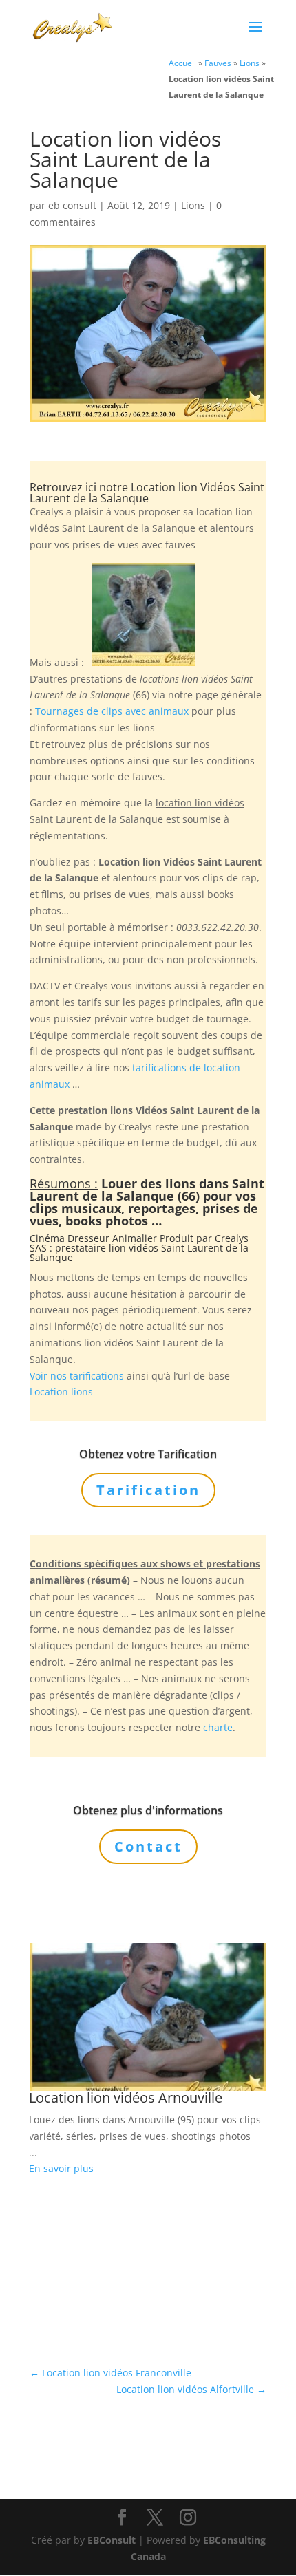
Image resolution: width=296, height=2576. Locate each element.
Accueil (182, 63)
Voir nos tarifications (77, 1376)
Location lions (61, 1392)
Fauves (218, 63)
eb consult (72, 205)
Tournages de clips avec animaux (112, 711)
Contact (148, 1846)
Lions (250, 63)
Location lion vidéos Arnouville (126, 2097)
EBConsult (112, 2540)
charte (218, 1727)
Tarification (148, 1490)
